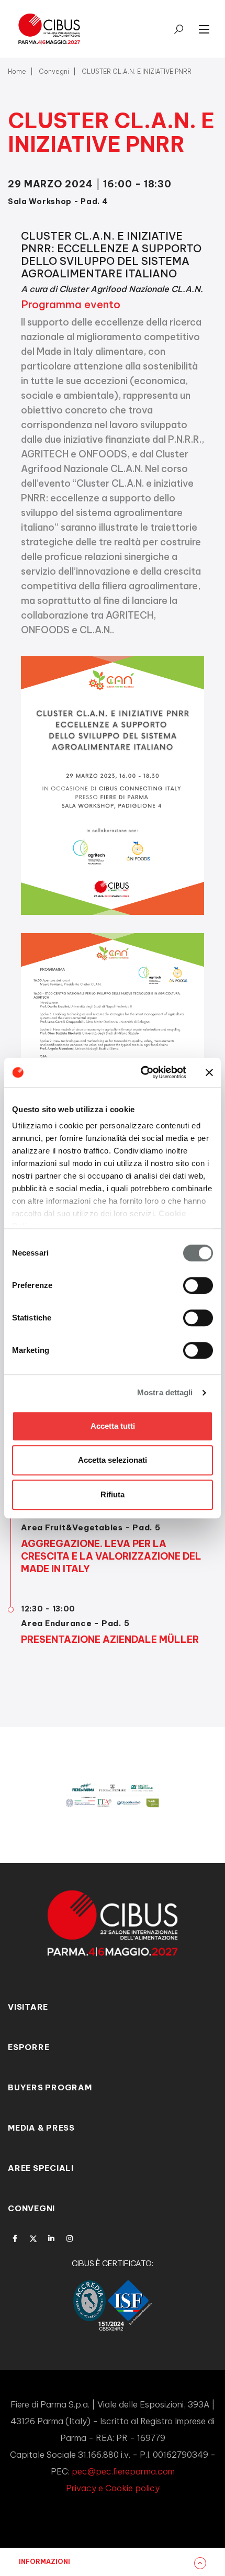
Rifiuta (113, 1494)
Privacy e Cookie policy (113, 2488)
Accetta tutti (113, 1426)
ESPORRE (29, 2047)
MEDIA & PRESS (41, 2128)
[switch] (198, 1285)
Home (17, 71)
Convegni (54, 71)
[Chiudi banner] (209, 1072)
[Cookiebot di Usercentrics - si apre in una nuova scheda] (142, 1072)
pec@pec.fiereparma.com (123, 2471)
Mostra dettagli (165, 1392)
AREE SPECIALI (41, 2168)
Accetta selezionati (113, 1460)
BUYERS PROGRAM (50, 2087)
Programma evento (71, 304)
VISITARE (28, 2007)
